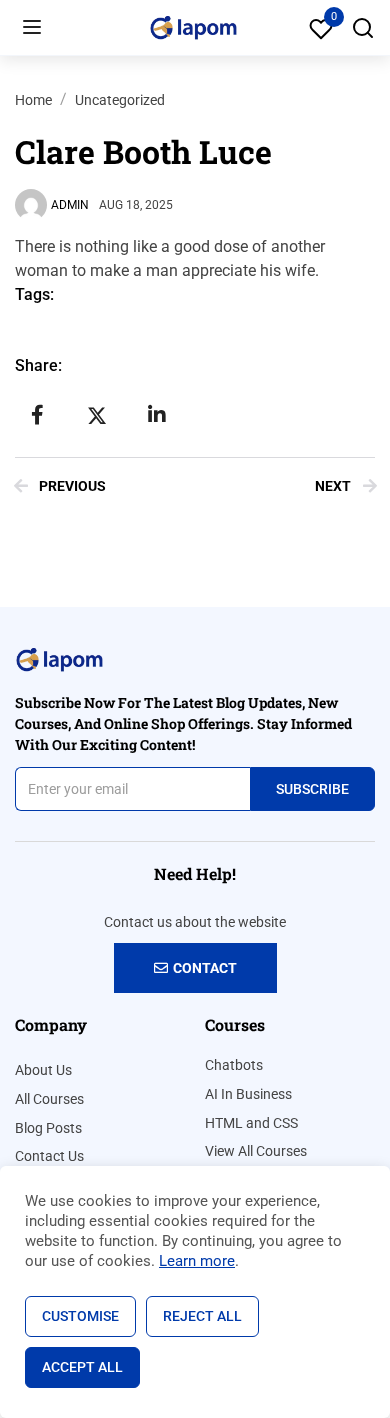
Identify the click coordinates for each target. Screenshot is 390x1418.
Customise (80, 1316)
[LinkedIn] (157, 415)
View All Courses (256, 1151)
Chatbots (234, 1065)
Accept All (82, 1367)
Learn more (197, 1261)
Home (33, 100)
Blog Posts (48, 1128)
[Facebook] (37, 415)
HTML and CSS (251, 1123)
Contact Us (49, 1156)
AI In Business (248, 1094)
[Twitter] (97, 415)
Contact (205, 968)
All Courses (49, 1099)
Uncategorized (120, 100)
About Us (43, 1070)
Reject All (202, 1316)
